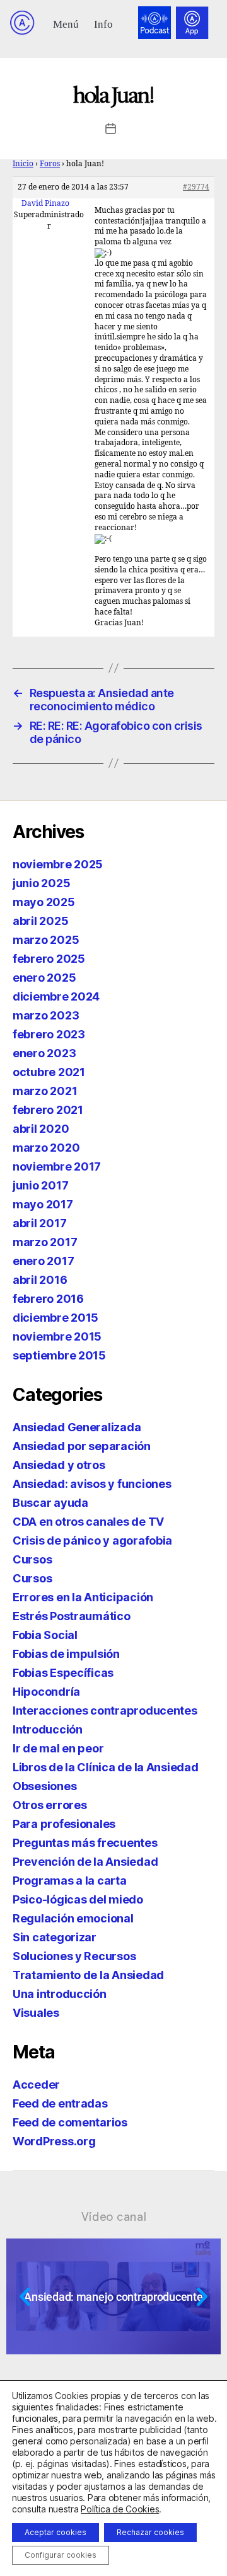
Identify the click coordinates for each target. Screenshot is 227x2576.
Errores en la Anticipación (83, 1597)
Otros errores (50, 1805)
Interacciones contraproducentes (105, 1711)
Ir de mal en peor (58, 1748)
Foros (50, 164)
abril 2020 (41, 1129)
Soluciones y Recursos (74, 1956)
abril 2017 (39, 1223)
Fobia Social (45, 1635)
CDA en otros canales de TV (88, 1522)
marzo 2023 (46, 1015)
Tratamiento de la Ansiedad (88, 1975)
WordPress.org (54, 2141)
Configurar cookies (61, 2555)
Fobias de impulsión (66, 1654)
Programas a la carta (70, 1881)
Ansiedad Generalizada (77, 1427)
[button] (66, 23)
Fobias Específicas (63, 1673)
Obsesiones (44, 1786)
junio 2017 (40, 1185)
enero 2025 (44, 978)
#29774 (196, 187)
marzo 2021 (45, 1091)
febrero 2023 (49, 1034)
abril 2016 (40, 1280)
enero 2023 (44, 1053)
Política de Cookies (120, 2509)
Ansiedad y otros (59, 1465)
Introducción (48, 1729)
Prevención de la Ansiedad (85, 1862)
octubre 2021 (49, 1072)
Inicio (23, 164)
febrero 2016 (48, 1299)
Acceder (36, 2085)
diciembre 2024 (56, 996)
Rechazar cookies (150, 2532)
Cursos (32, 1559)
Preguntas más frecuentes (85, 1843)
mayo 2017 (43, 1204)
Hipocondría (46, 1692)
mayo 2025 (44, 902)
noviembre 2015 (57, 1336)
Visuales (36, 2013)
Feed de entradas (60, 2103)
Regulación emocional (73, 1918)
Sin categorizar (55, 1937)
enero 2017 (43, 1261)
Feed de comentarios (70, 2122)
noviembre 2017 (57, 1166)
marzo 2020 (46, 1148)
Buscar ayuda (50, 1503)
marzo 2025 (46, 940)
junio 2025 (41, 883)
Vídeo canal (114, 2216)
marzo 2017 (45, 1242)
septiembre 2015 (59, 1355)
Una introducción (60, 1994)
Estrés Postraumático (72, 1616)
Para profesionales (64, 1824)
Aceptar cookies (55, 2532)
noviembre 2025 (58, 864)
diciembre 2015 (55, 1318)
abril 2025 (40, 921)
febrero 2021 (48, 1110)
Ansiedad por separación (82, 1446)
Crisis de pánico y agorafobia (92, 1540)
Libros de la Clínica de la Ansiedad (106, 1767)
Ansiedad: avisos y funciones (92, 1484)
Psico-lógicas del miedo (78, 1899)
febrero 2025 (49, 959)
